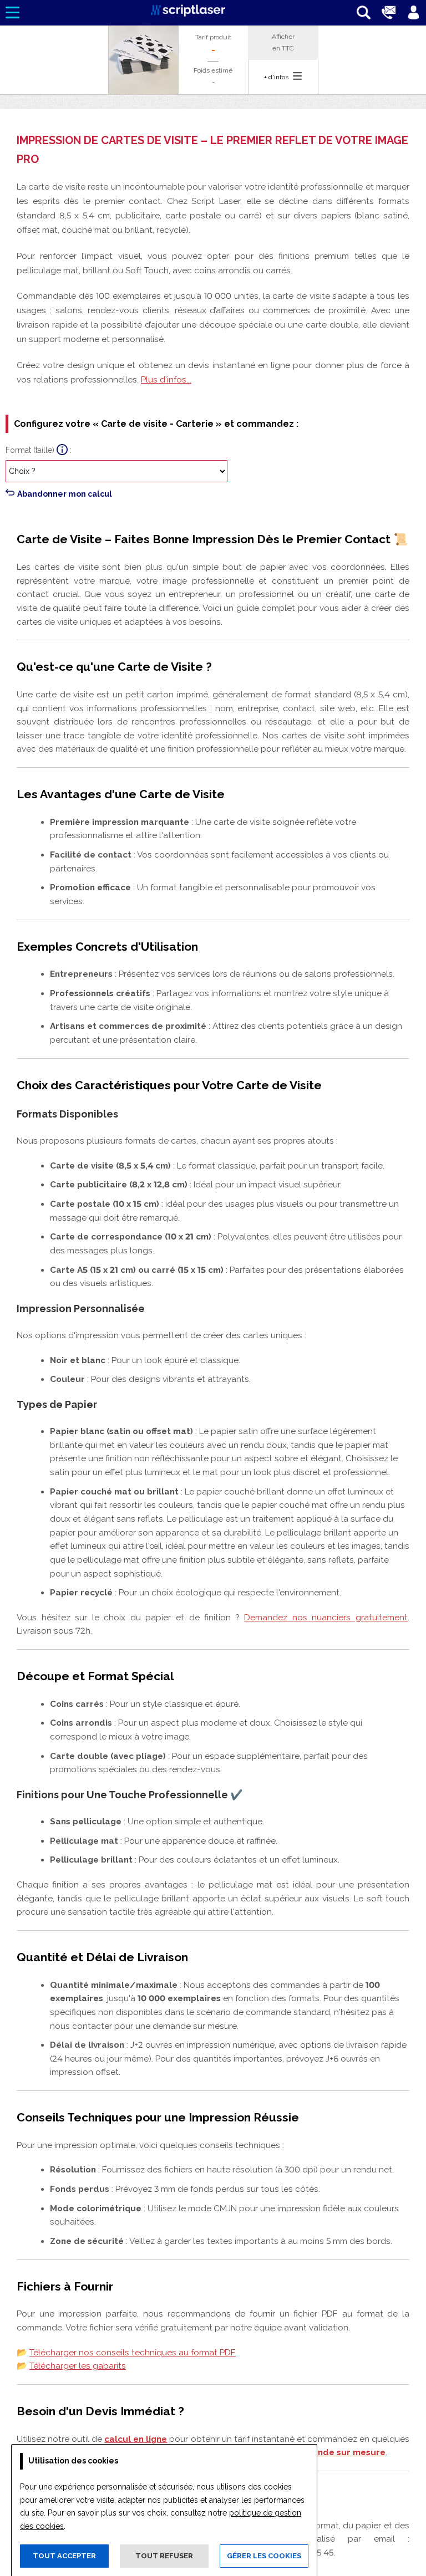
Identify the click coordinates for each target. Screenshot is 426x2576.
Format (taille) (30, 450)
